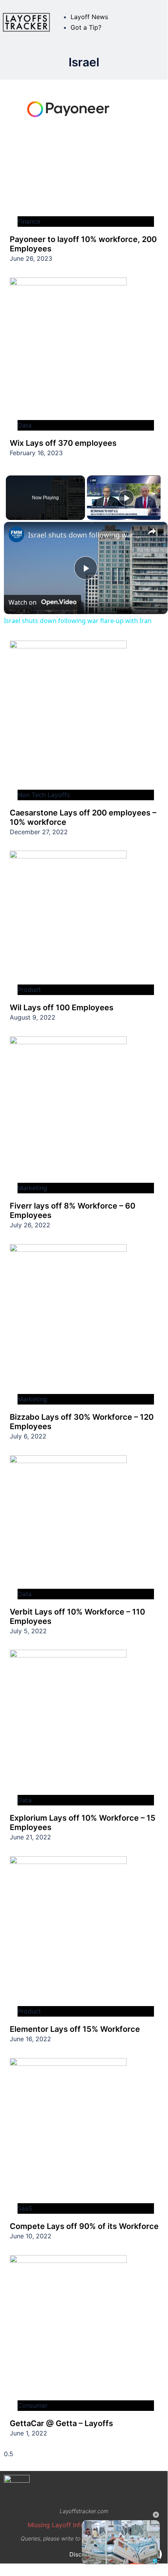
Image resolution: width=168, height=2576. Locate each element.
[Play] (126, 498)
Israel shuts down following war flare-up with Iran (85, 535)
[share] (152, 532)
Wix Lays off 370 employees (63, 443)
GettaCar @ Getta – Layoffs (61, 2423)
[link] (16, 534)
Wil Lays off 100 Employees (62, 1008)
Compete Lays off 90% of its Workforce (84, 2226)
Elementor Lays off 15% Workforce (75, 2029)
